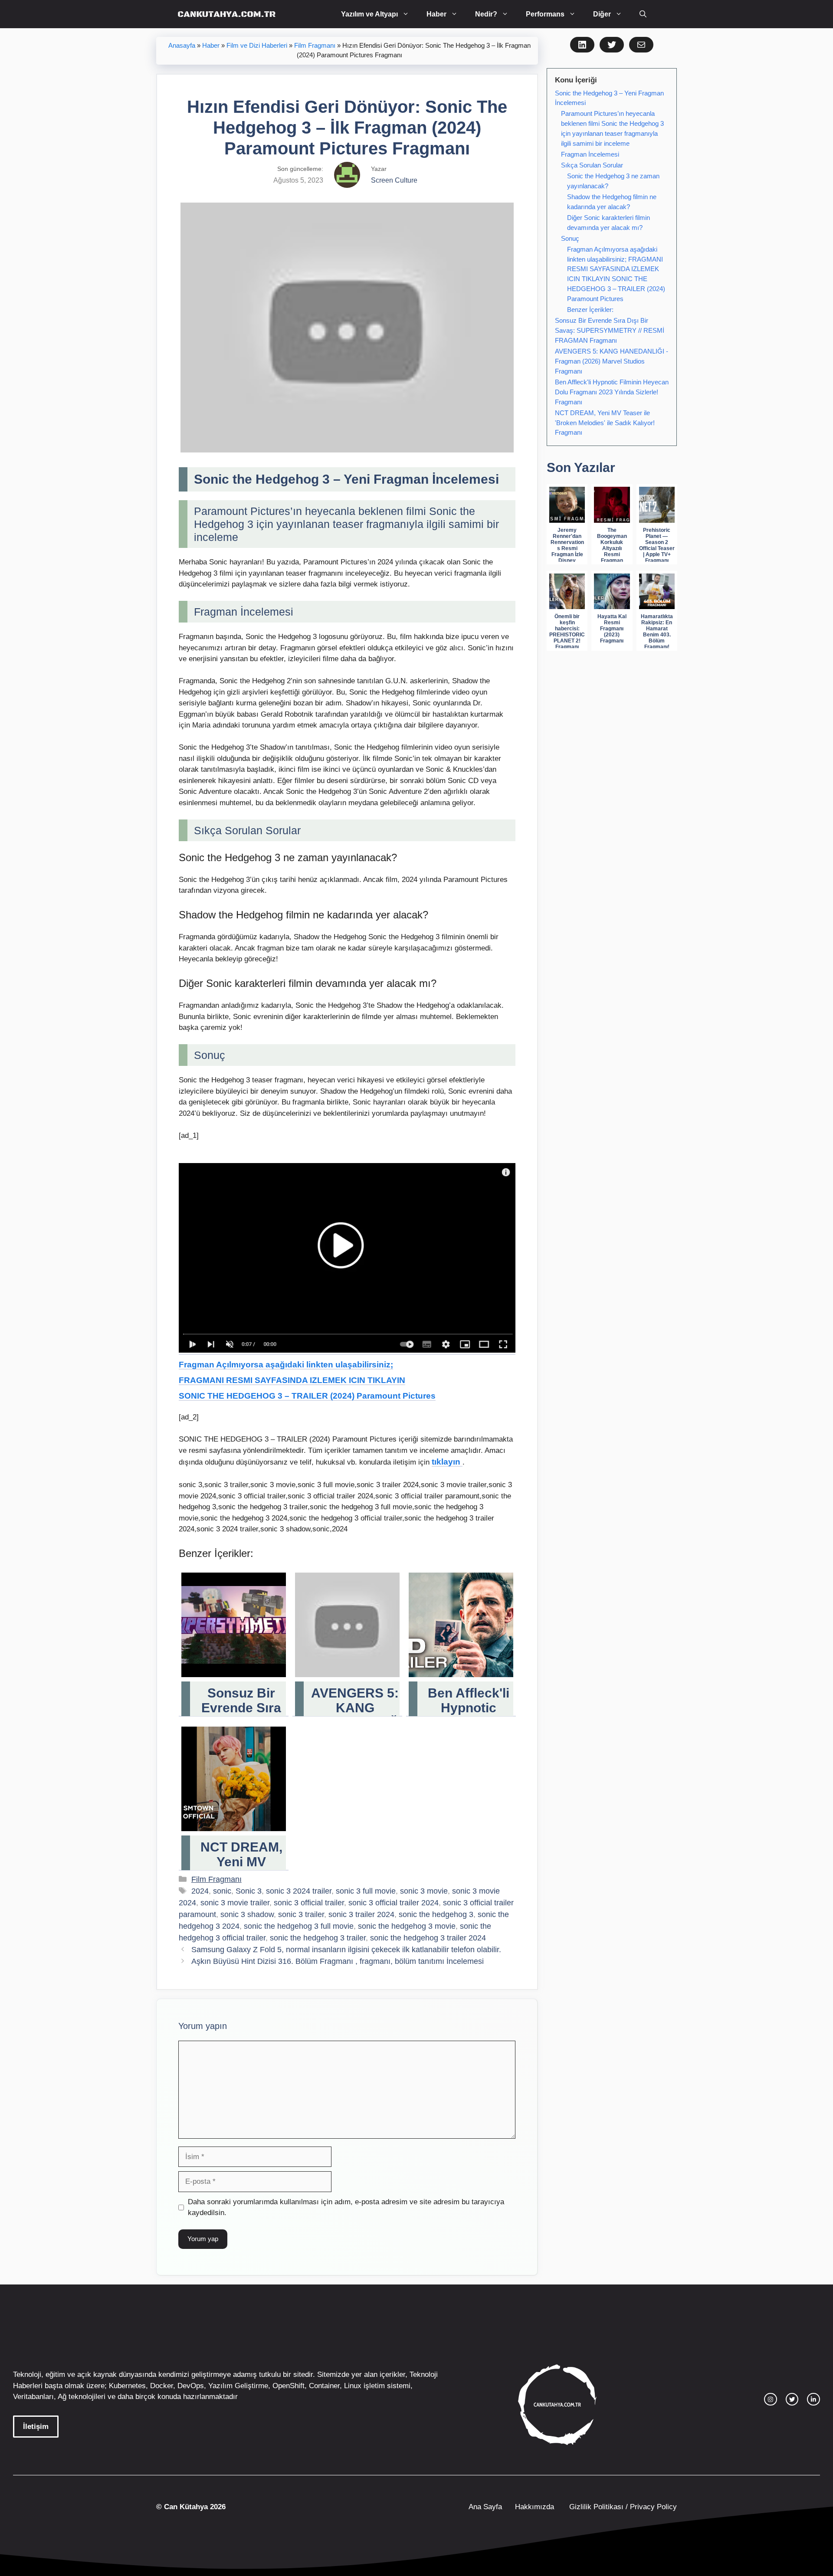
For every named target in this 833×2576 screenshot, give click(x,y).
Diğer (602, 14)
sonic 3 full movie (366, 1891)
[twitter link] (792, 2399)
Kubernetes (127, 2386)
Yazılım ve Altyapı (369, 14)
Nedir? (486, 14)
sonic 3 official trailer (309, 1903)
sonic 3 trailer (301, 1914)
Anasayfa (182, 46)
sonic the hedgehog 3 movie (407, 1926)
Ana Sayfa (485, 2507)
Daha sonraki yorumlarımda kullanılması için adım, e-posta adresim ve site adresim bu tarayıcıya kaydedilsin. (346, 2207)
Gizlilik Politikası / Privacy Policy (622, 2507)
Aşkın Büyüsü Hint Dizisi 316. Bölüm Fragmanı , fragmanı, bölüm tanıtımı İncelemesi (338, 1961)
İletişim (36, 2427)
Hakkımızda (535, 2507)
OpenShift (289, 2386)
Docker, (163, 2386)
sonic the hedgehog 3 (436, 1914)
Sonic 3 (249, 1891)
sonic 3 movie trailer (235, 1903)
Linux (353, 2386)
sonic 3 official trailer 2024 (394, 1903)
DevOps (191, 2386)
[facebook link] (813, 2399)
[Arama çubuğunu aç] (643, 14)
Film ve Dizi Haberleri (257, 46)
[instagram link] (771, 2399)
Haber (436, 14)
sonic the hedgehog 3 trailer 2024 (428, 1938)
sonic (222, 1891)
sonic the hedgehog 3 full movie (299, 1926)
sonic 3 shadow (247, 1914)
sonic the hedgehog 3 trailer (318, 1938)
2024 (200, 1891)
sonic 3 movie (424, 1891)
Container (324, 2386)
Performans (545, 14)
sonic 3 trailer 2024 (361, 1914)
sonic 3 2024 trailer (299, 1891)
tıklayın (447, 1462)
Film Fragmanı (315, 46)
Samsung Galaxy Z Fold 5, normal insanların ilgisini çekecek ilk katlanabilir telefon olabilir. (346, 1950)
